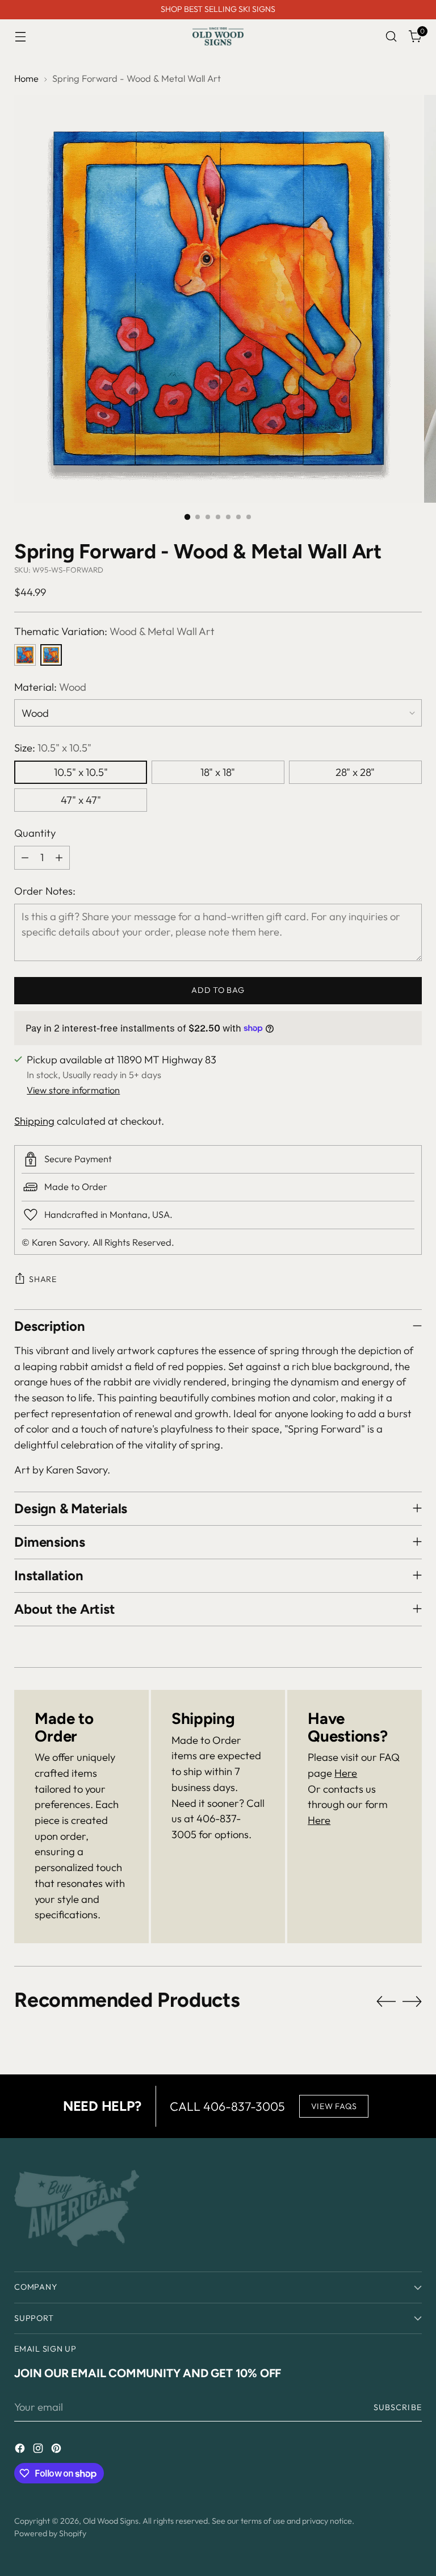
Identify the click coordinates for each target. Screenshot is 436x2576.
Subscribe (398, 2407)
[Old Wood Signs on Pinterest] (57, 2450)
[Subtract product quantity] (25, 858)
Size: (53, 748)
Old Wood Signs (111, 2521)
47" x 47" (81, 800)
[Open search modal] (391, 37)
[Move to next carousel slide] (412, 2001)
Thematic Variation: (114, 631)
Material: (50, 687)
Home (26, 78)
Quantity (35, 833)
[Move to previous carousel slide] (386, 2002)
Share (43, 1279)
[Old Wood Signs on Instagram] (39, 2450)
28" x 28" (355, 772)
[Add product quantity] (59, 858)
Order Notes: (45, 891)
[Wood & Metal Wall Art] (51, 655)
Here (346, 1773)
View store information (73, 1090)
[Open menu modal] (20, 37)
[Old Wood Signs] (218, 36)
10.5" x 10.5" (81, 772)
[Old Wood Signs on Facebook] (21, 2450)
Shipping (34, 1121)
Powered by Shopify (50, 2533)
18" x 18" (218, 772)
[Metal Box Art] (25, 655)
